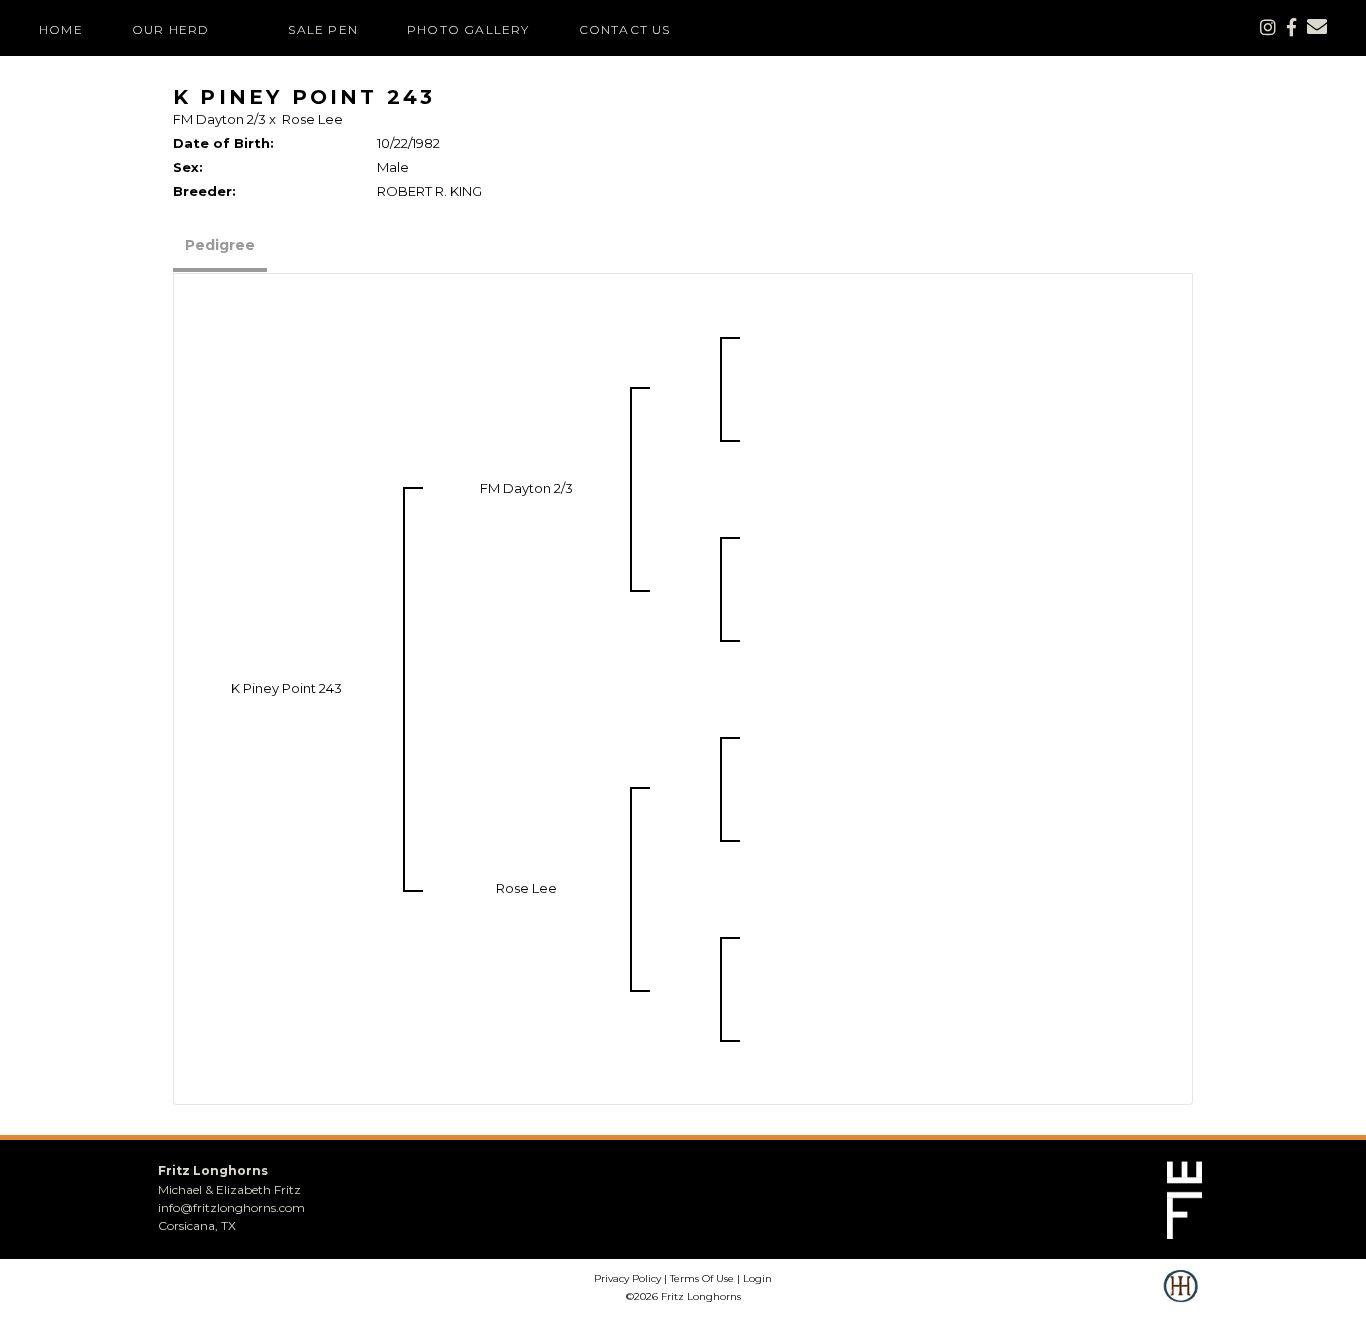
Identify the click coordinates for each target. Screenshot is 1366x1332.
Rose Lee (312, 119)
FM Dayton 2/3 (219, 119)
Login (757, 1278)
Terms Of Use (702, 1278)
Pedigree (220, 245)
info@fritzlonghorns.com (231, 1207)
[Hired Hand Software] (1180, 1300)
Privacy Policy (627, 1278)
